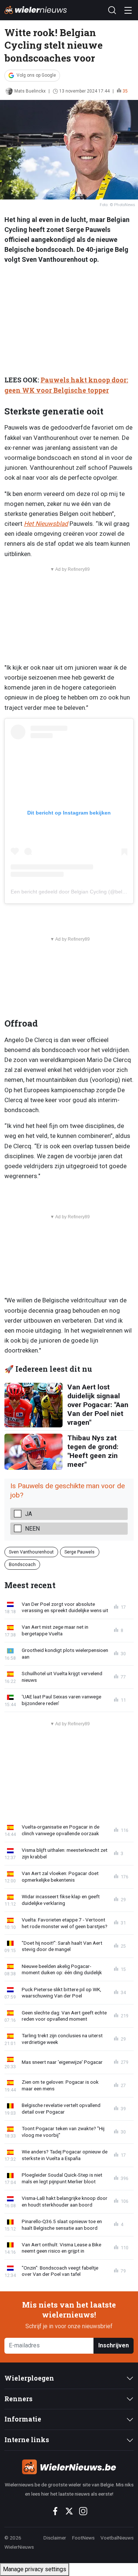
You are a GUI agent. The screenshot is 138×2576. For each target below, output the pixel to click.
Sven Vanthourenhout (31, 1552)
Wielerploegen (29, 2378)
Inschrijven (114, 2345)
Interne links (27, 2440)
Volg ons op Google (36, 75)
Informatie (23, 2419)
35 (125, 91)
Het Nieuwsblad (46, 524)
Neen (32, 1529)
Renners (18, 2399)
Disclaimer (55, 2538)
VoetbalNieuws (117, 2538)
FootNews (83, 2538)
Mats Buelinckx (30, 91)
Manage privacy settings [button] (35, 2569)
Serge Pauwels (79, 1552)
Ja (29, 1514)
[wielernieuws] (69, 2467)
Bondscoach (22, 1564)
